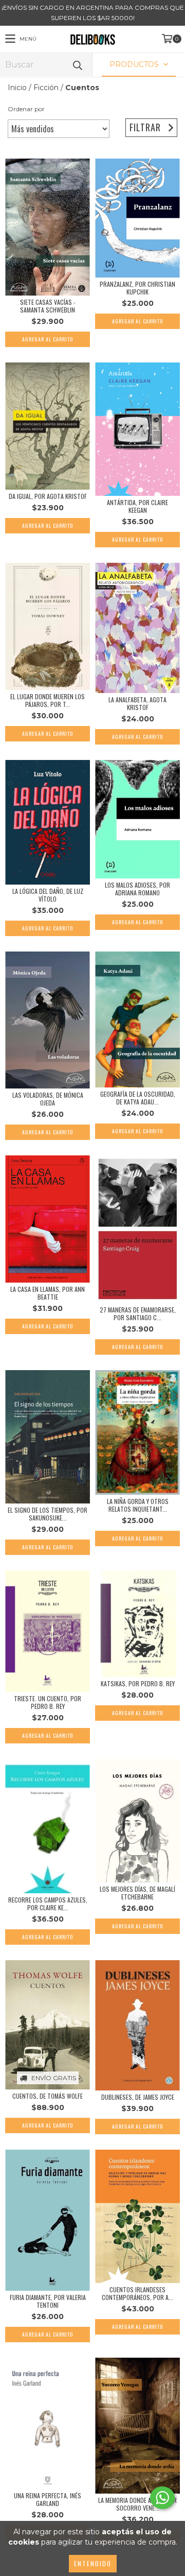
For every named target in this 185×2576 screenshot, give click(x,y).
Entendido (93, 2563)
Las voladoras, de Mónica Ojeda (48, 1099)
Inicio (17, 88)
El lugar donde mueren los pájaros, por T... (48, 700)
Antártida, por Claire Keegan (137, 506)
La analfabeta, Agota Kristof (137, 703)
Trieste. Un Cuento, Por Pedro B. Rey (48, 1702)
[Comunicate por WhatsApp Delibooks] (162, 2498)
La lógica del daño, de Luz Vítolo (48, 895)
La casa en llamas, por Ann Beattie (48, 1293)
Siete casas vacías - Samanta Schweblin (48, 306)
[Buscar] (77, 65)
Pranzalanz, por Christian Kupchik (137, 288)
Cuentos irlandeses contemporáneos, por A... (137, 2293)
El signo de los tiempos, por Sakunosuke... (48, 1514)
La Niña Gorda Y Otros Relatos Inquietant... (138, 1505)
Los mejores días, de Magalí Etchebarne (137, 1893)
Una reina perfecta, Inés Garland (48, 2499)
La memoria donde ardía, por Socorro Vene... (137, 2504)
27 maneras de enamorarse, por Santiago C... (138, 1313)
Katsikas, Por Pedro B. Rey (138, 1683)
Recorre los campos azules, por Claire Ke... (48, 1904)
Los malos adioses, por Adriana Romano (137, 889)
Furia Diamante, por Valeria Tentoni (48, 2301)
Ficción (46, 88)
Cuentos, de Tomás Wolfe (48, 2096)
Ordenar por (26, 109)
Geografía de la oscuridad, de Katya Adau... (138, 1098)
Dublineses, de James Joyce (138, 2097)
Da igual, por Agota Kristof (48, 496)
